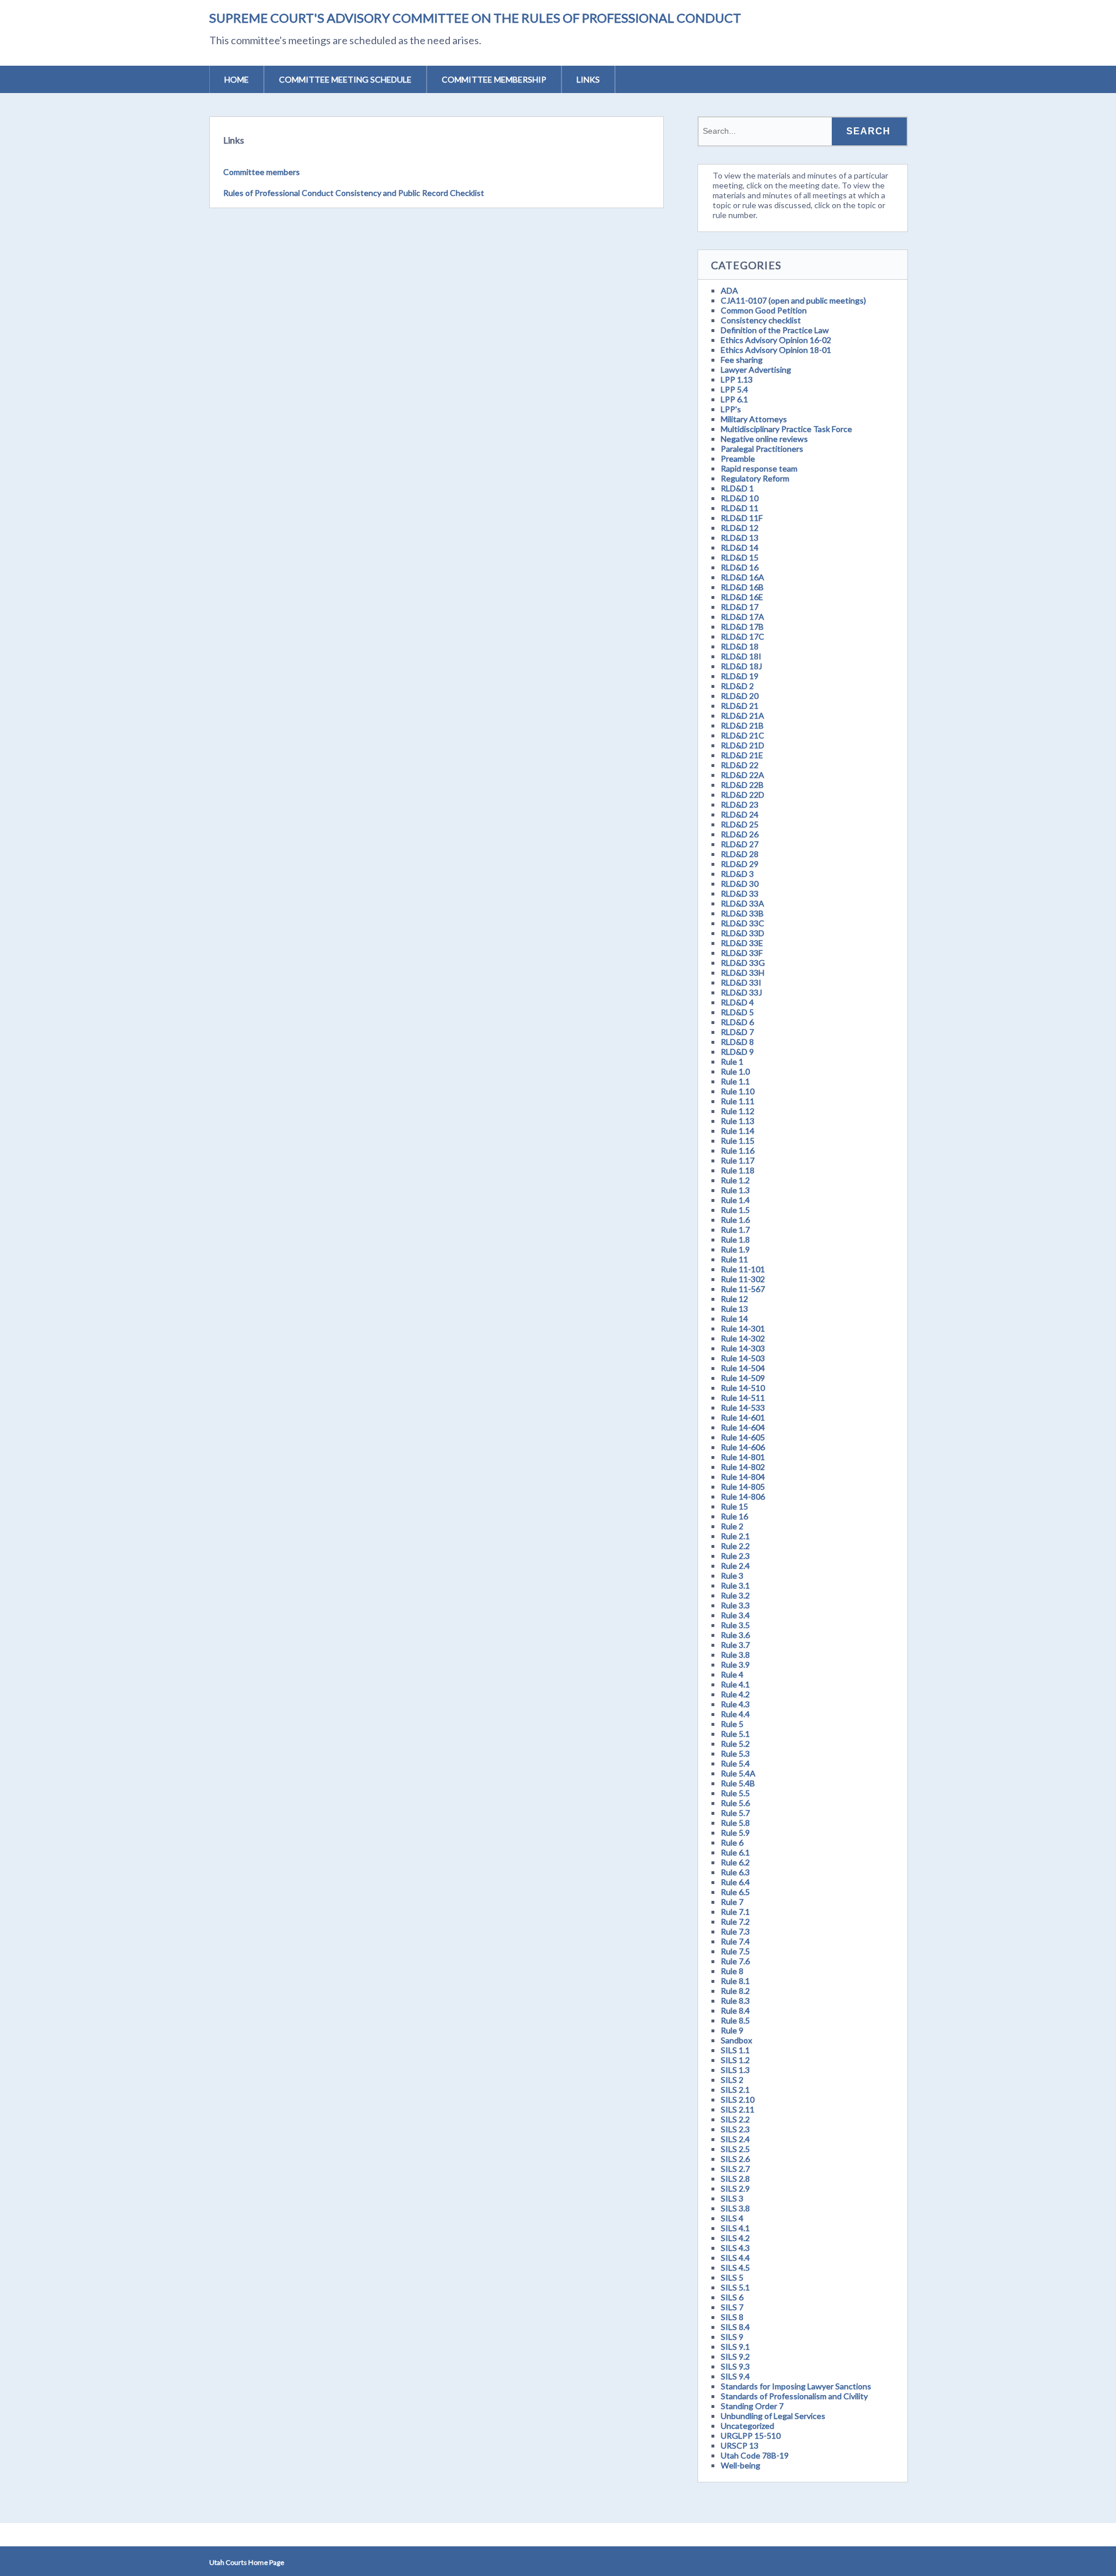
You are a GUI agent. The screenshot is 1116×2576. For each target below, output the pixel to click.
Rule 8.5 (735, 2020)
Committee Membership (494, 79)
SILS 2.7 (735, 2169)
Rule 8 (732, 1971)
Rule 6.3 (735, 1872)
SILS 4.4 (735, 2258)
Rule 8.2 (735, 1991)
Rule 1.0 (735, 1071)
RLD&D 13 (740, 538)
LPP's (731, 409)
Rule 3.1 (735, 1585)
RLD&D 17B (742, 627)
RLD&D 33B (742, 913)
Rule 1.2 (735, 1180)
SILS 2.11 (738, 2109)
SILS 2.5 (735, 2149)
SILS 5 (732, 2277)
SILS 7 (732, 2307)
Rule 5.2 (735, 1744)
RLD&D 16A (743, 577)
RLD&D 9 (737, 1052)
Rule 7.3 (735, 1931)
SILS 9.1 (735, 2347)
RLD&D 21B (742, 725)
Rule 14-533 (743, 1407)
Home (237, 79)
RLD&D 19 (740, 676)
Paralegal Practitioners (762, 449)
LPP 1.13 (737, 379)
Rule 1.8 (735, 1239)
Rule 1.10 (738, 1091)
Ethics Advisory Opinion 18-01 (776, 350)
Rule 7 (732, 1902)
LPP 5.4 (734, 389)
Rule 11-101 (743, 1269)
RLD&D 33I (741, 982)
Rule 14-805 (743, 1487)
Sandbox (736, 2040)
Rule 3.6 (735, 1635)
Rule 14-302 (743, 1338)
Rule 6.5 (735, 1892)
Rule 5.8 (735, 1823)
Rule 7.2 (735, 1922)
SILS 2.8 (735, 2179)
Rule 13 (734, 1309)
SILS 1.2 (735, 2060)
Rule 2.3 (735, 1556)
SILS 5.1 (735, 2287)
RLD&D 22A (743, 775)
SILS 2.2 (735, 2119)
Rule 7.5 (735, 1951)
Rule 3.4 (735, 1615)
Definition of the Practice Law (775, 330)
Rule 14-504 (743, 1368)
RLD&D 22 (740, 765)
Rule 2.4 (735, 1566)
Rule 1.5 (735, 1210)
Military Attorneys (754, 419)
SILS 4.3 (735, 2248)
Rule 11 (734, 1259)
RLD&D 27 (740, 844)
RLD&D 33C (743, 923)
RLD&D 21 (740, 706)
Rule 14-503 (743, 1358)
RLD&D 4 (737, 1002)
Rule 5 (732, 1724)
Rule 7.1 (735, 1912)
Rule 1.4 (735, 1200)
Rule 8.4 (735, 2011)
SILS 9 (732, 2337)
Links (588, 79)
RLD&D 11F (742, 518)
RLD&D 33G (743, 963)
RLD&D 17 (740, 607)
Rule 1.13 (738, 1121)
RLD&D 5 (737, 1012)
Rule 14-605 (743, 1437)
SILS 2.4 (735, 2139)
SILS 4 (732, 2218)
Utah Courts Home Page (247, 2562)
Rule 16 (734, 1516)
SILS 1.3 (735, 2070)
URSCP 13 (740, 2445)
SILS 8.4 (735, 2327)
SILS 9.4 (735, 2376)
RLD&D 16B (742, 587)
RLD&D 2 (737, 686)
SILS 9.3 (735, 2366)
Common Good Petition (764, 310)
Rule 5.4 (735, 1763)
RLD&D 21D (743, 745)
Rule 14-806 (743, 1496)
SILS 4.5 (735, 2268)
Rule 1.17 (738, 1160)
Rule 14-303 (743, 1348)
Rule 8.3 (735, 2001)
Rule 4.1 (735, 1684)
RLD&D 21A (743, 716)
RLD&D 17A (743, 617)
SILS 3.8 (735, 2208)
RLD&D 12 (740, 528)
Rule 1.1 (735, 1081)
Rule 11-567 (743, 1289)
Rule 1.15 (738, 1141)
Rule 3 (732, 1576)
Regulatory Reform (755, 478)
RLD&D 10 (740, 498)
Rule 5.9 (735, 1833)
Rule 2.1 (735, 1536)
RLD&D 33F (742, 953)
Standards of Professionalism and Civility (794, 2396)
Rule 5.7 (735, 1813)
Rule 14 (734, 1319)
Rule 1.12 (738, 1111)
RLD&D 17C (743, 636)
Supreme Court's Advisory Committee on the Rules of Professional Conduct (475, 18)
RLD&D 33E (742, 943)
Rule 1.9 (735, 1249)
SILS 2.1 (735, 2090)
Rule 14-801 (743, 1457)
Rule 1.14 (738, 1131)
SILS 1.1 (735, 2050)
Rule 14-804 (743, 1477)
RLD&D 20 (740, 696)
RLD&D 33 (740, 893)
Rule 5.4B (738, 1783)
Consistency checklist (761, 320)
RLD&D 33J (741, 992)
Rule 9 (732, 2030)
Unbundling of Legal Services (773, 2416)
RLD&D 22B (742, 785)
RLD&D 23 (740, 804)
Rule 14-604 (743, 1427)
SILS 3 (732, 2198)
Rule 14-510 (743, 1388)
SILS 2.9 (735, 2188)
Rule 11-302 (743, 1279)
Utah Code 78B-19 (755, 2455)
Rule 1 (732, 1062)
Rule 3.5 (735, 1625)
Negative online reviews (764, 439)
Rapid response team (759, 468)
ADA (729, 290)
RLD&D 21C (743, 735)
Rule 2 (732, 1526)
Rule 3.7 (735, 1645)
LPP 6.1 (734, 399)
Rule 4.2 (735, 1694)
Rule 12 (734, 1299)
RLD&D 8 (737, 1042)
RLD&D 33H (743, 973)
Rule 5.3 (735, 1753)
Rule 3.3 (735, 1605)
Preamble (738, 459)
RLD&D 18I (741, 656)
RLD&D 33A (743, 903)
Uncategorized (747, 2426)
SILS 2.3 (735, 2129)
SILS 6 (732, 2297)
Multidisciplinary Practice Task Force (786, 429)
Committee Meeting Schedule (345, 79)
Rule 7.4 (735, 1941)
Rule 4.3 (735, 1704)
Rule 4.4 (735, 1714)
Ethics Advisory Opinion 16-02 (776, 340)
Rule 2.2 (735, 1546)
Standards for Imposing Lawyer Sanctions (796, 2386)
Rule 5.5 (735, 1793)
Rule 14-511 (743, 1398)
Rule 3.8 (735, 1655)
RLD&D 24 (740, 814)
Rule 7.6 (735, 1961)
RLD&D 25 (740, 824)
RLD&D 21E (742, 755)
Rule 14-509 (743, 1378)
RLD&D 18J (741, 666)
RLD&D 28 (740, 854)
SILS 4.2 (735, 2238)
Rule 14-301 (743, 1328)
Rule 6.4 (735, 1882)
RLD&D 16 (740, 567)
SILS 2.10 (738, 2099)
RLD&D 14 (740, 547)
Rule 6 (732, 1842)
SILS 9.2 (735, 2356)
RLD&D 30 (740, 884)
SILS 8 (732, 2317)
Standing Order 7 (752, 2406)
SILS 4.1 (735, 2228)
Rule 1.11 (738, 1101)
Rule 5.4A (738, 1773)
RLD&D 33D (743, 933)
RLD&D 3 (737, 874)
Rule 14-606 (743, 1447)
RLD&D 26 (740, 834)
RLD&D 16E (742, 597)
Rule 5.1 (735, 1734)
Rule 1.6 (735, 1220)
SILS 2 (732, 2080)
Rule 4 (732, 1674)
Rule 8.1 (735, 1981)
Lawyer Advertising (756, 370)
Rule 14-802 (743, 1467)
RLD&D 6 (737, 1022)
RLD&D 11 (740, 508)
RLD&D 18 (740, 646)
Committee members (262, 172)
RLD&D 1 (737, 488)
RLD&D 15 (740, 557)
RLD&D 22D (743, 795)
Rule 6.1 (735, 1852)
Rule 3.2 (735, 1595)
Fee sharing (742, 360)
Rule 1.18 (738, 1170)
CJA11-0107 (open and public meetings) (793, 300)
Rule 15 (734, 1506)
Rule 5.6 (735, 1803)
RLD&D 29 (740, 864)
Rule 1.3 (735, 1190)
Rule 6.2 (735, 1862)
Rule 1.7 (735, 1230)
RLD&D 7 (737, 1032)
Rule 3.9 (735, 1665)
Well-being (741, 2465)
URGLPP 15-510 (751, 2436)
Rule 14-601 (743, 1417)
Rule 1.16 (738, 1150)
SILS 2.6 (735, 2159)
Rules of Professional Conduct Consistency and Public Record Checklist (354, 193)
